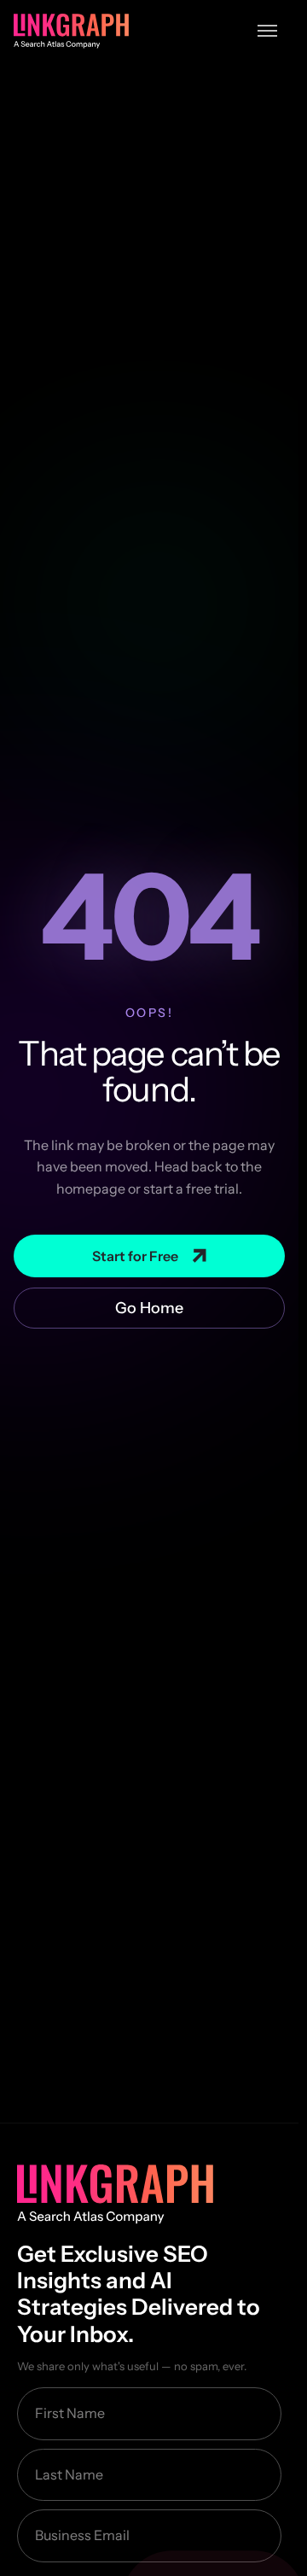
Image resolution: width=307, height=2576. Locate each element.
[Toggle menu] (267, 31)
